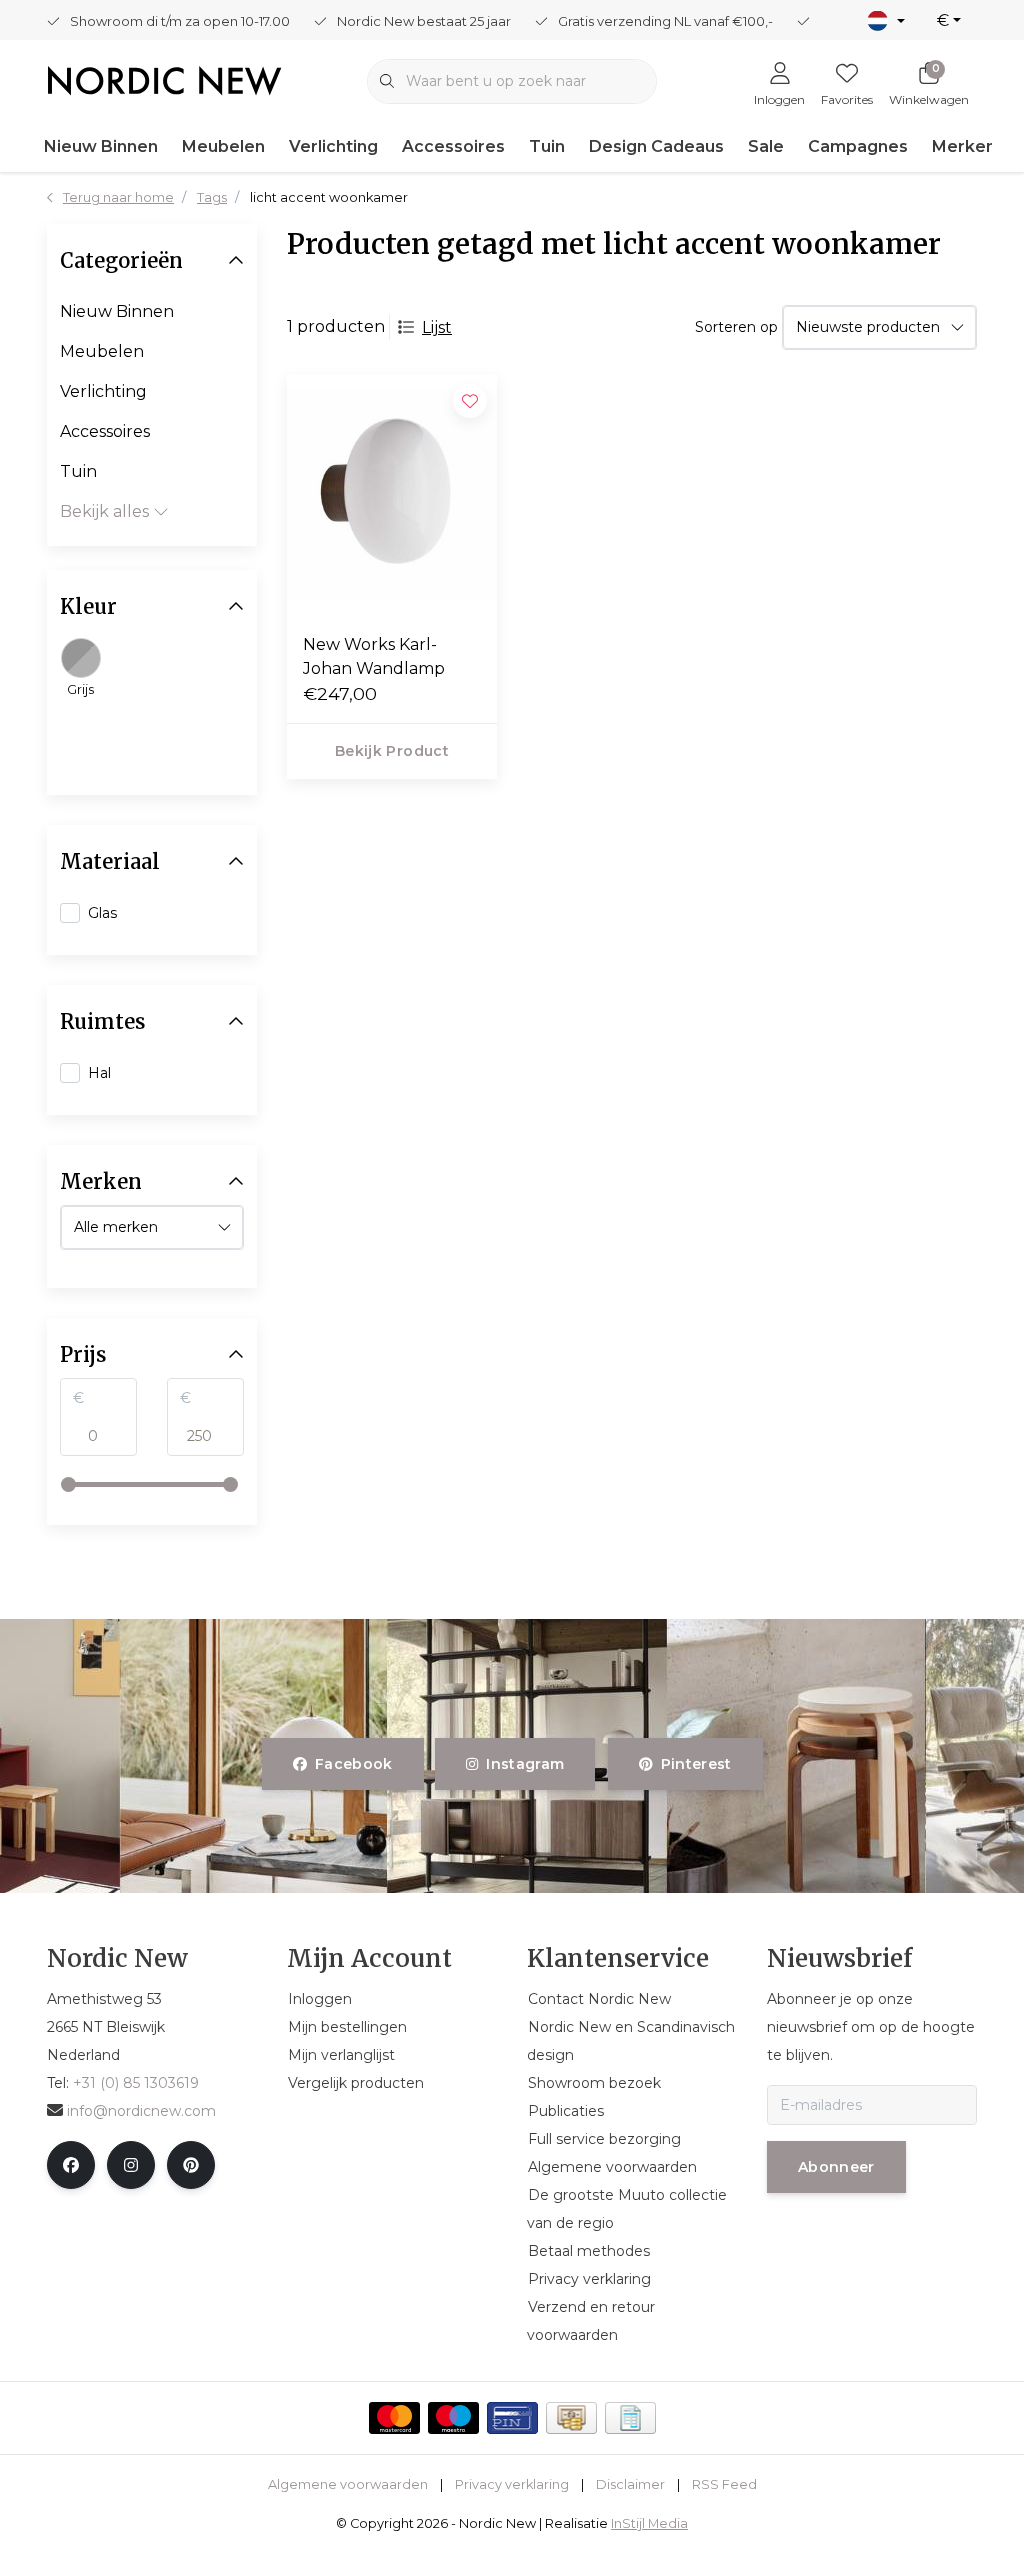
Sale (766, 146)
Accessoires (453, 146)
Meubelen (223, 146)
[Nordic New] (164, 79)
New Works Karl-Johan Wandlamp (374, 656)
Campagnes (858, 146)
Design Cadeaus (656, 146)
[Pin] (512, 2418)
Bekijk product (392, 751)
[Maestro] (453, 2418)
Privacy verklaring (512, 2484)
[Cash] (571, 2418)
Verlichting (333, 146)
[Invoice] (630, 2418)
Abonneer (836, 2167)
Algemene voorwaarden (348, 2484)
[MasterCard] (394, 2418)
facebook (354, 1764)
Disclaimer (630, 2484)
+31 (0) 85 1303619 (136, 2083)
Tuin (547, 146)
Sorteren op (736, 327)
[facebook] (71, 2165)
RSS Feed (724, 2484)
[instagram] (131, 2165)
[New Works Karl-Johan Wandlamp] (392, 495)
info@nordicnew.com (141, 2111)
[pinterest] (191, 2165)
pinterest (695, 1764)
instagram (526, 1764)
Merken (964, 146)
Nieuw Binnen (101, 146)
